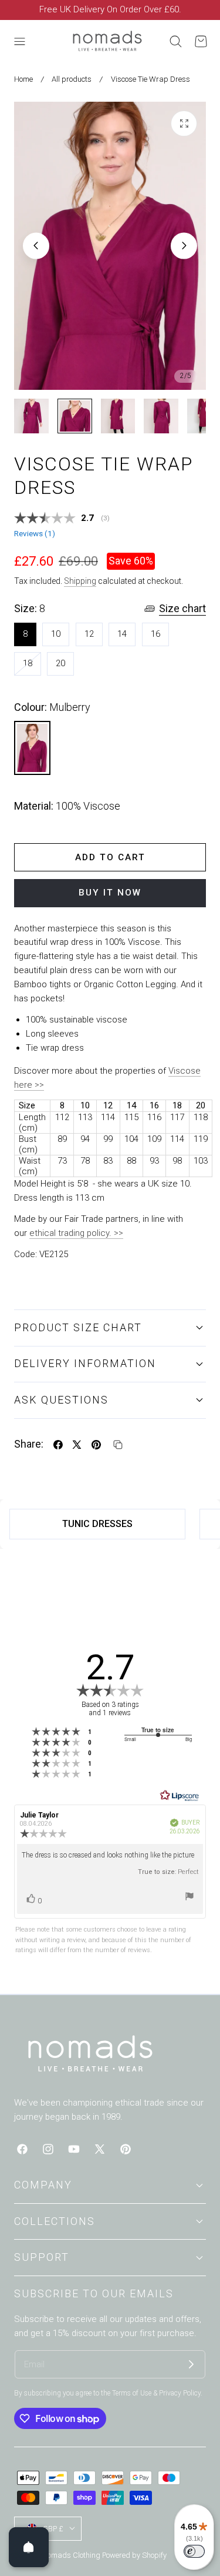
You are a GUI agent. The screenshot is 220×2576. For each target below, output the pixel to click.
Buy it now (110, 893)
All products (72, 79)
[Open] (29, 2547)
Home (23, 79)
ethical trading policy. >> (76, 1233)
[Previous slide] (36, 245)
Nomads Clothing (72, 2555)
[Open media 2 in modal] (184, 124)
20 (60, 663)
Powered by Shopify (134, 2555)
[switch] (194, 2551)
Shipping (80, 581)
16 (155, 634)
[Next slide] (184, 245)
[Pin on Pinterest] (96, 1445)
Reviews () (35, 534)
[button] (19, 41)
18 (32, 666)
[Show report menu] (189, 1898)
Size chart (182, 608)
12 (89, 634)
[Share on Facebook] (58, 1445)
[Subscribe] (191, 2364)
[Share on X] (77, 1445)
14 (122, 634)
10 (56, 634)
